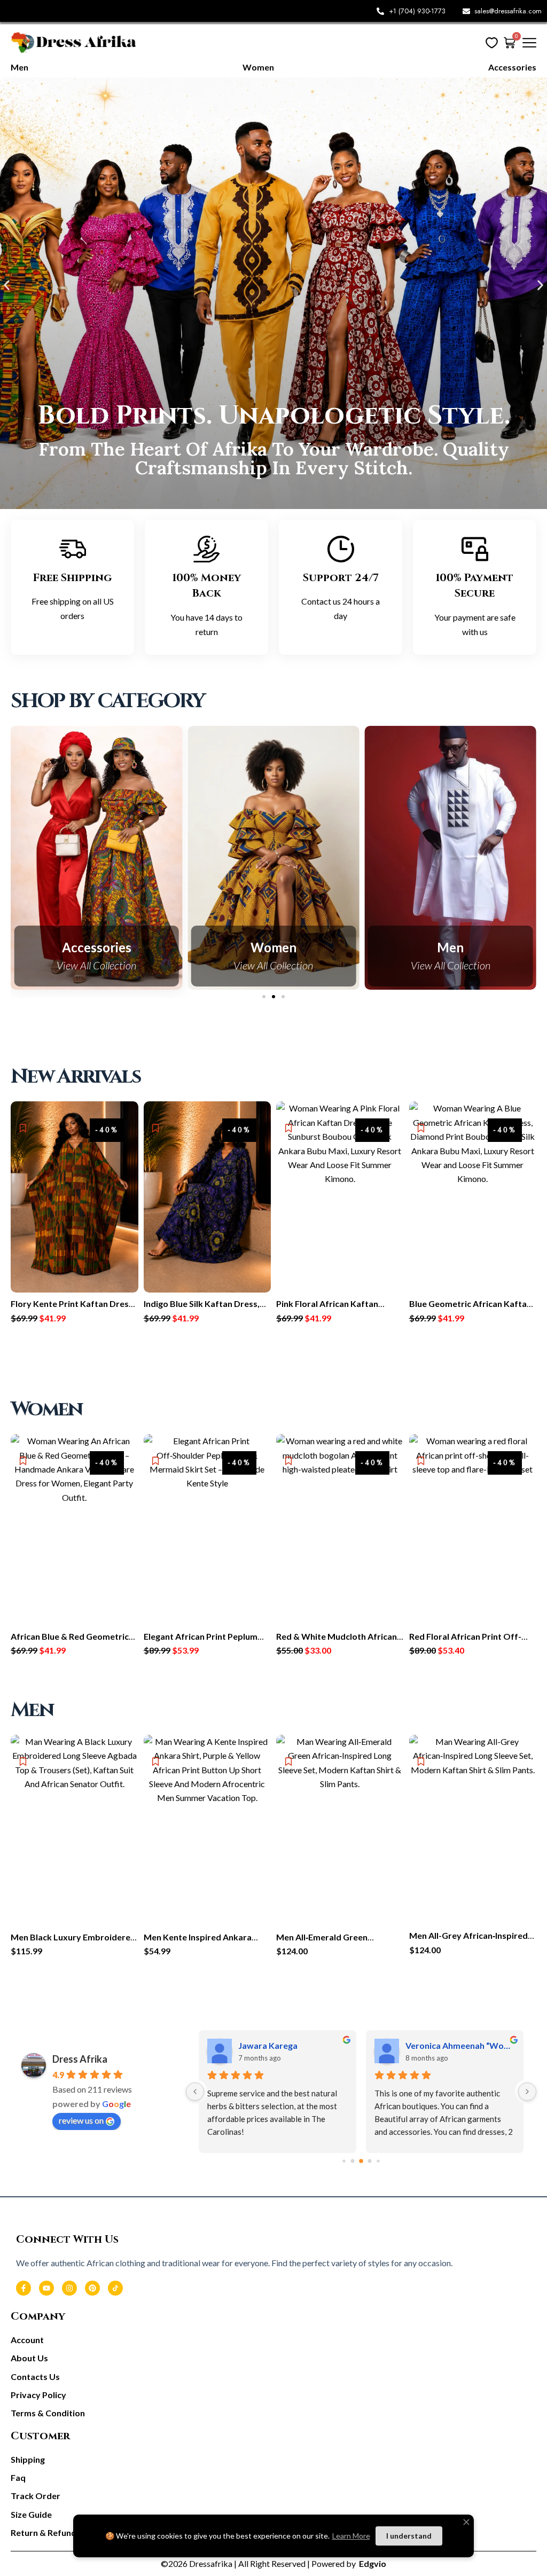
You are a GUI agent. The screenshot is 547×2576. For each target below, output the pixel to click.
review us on (81, 2120)
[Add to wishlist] (23, 1128)
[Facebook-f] (24, 2288)
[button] (7, 285)
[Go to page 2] (361, 2161)
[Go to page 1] (352, 2161)
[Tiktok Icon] (115, 2288)
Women (97, 948)
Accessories (450, 948)
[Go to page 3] (370, 2162)
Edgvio (372, 2563)
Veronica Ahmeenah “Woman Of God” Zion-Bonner (252, 2045)
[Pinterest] (92, 2288)
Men (273, 948)
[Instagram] (69, 2288)
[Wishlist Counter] (492, 42)
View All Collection (96, 965)
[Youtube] (46, 2288)
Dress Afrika (80, 2059)
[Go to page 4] (378, 2161)
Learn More (351, 2536)
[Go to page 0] (344, 2161)
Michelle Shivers (396, 2045)
